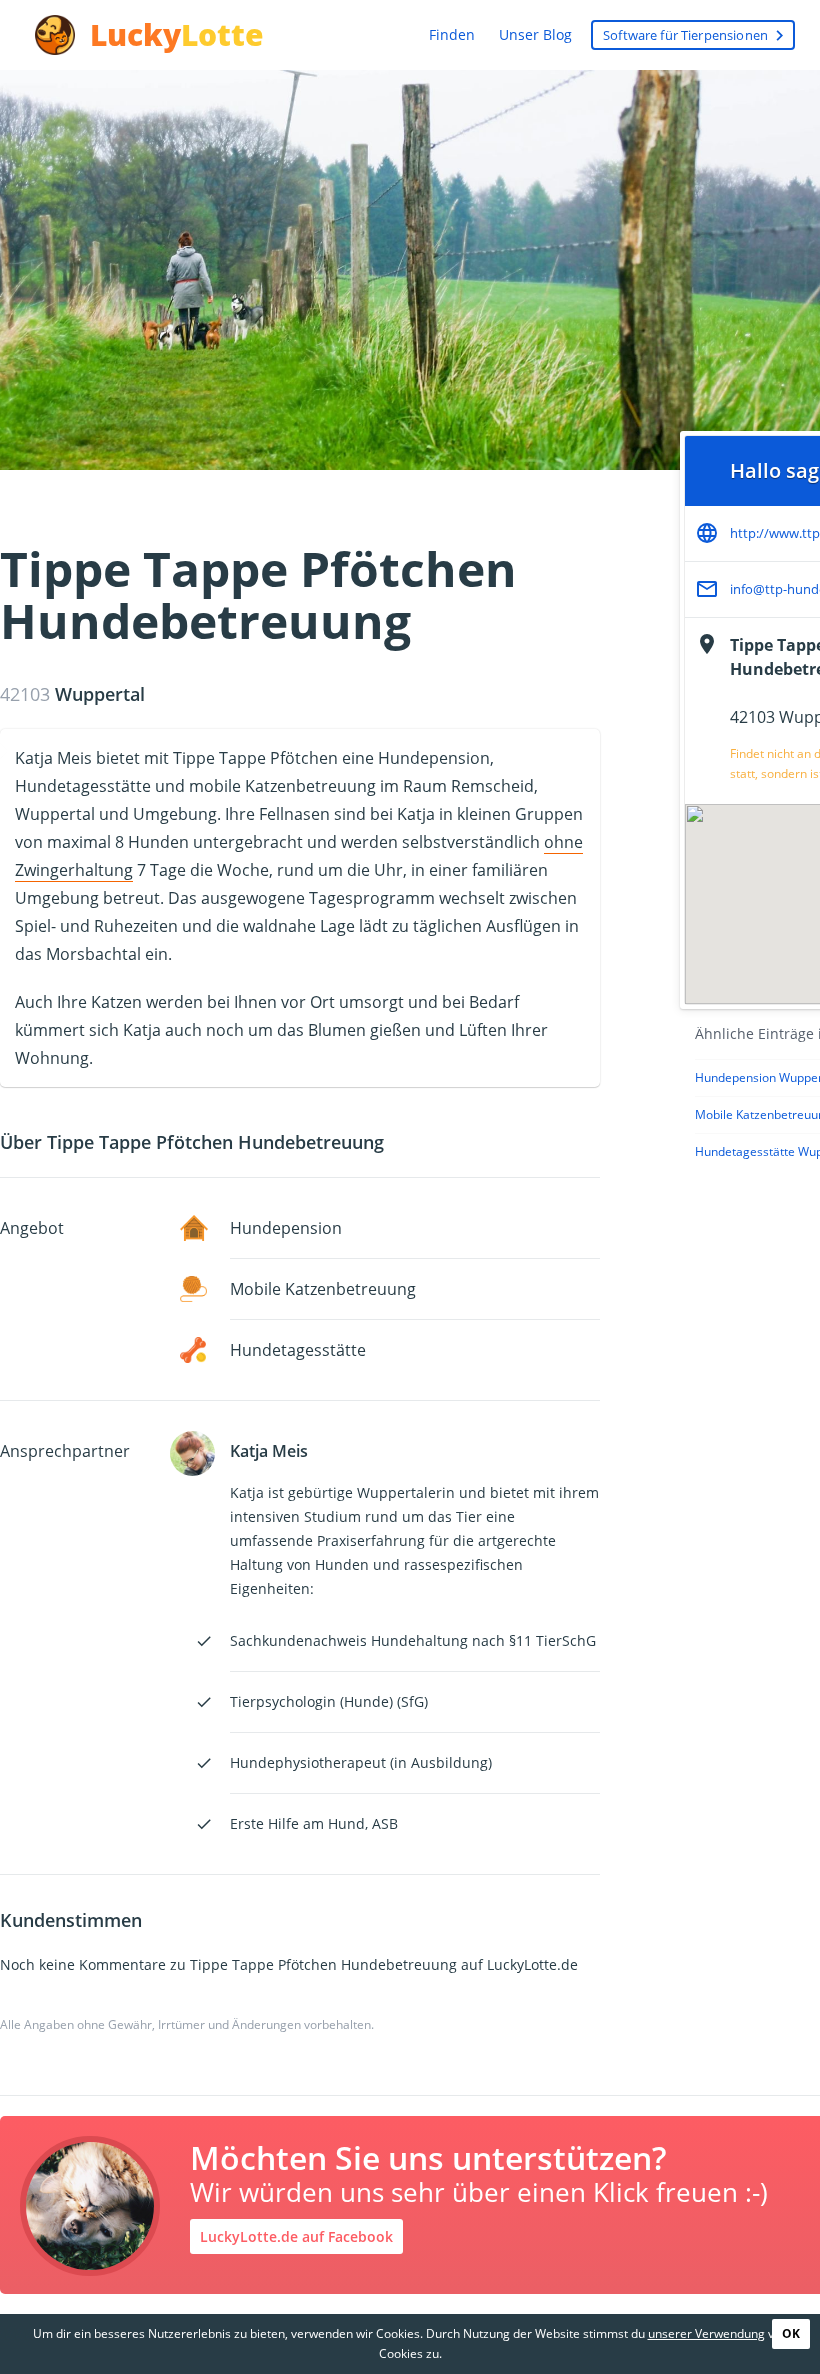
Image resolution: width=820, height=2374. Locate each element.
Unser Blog (535, 34)
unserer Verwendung (706, 2333)
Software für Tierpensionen (696, 35)
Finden (452, 34)
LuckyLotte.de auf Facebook (296, 2236)
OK (791, 2333)
